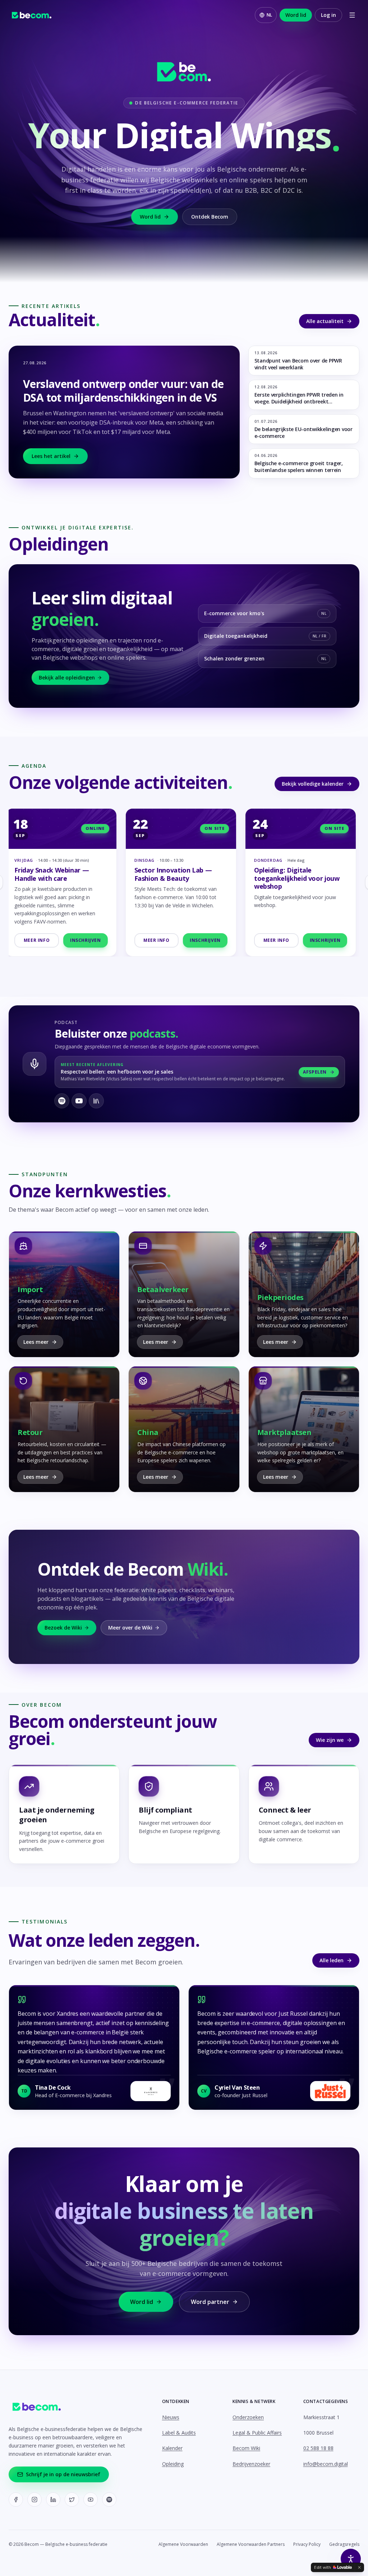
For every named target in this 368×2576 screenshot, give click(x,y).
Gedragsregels (344, 2544)
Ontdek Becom (210, 217)
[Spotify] (109, 2500)
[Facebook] (16, 2500)
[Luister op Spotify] (62, 1101)
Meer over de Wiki (130, 1628)
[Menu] (352, 15)
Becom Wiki (246, 2448)
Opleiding (173, 2464)
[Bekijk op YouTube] (79, 1101)
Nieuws (171, 2417)
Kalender (172, 2448)
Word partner (210, 2302)
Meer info (40, 940)
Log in (328, 15)
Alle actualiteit (325, 321)
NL (269, 15)
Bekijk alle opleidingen (67, 677)
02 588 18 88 (318, 2448)
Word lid (296, 15)
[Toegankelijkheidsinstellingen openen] (351, 2559)
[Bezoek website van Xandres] (151, 2091)
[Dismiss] (359, 2567)
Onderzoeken (248, 2417)
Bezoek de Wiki (63, 1628)
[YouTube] (91, 2500)
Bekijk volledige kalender (313, 784)
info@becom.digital (326, 2464)
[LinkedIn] (53, 2500)
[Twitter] (72, 2500)
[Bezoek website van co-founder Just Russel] (330, 2091)
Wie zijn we (330, 1740)
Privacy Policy (307, 2544)
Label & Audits (179, 2433)
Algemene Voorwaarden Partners (251, 2544)
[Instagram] (34, 2500)
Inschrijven (89, 940)
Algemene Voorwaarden (183, 2544)
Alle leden (332, 1960)
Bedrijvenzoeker (251, 2464)
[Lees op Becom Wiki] (96, 1101)
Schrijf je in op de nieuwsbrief (63, 2474)
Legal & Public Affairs (257, 2433)
